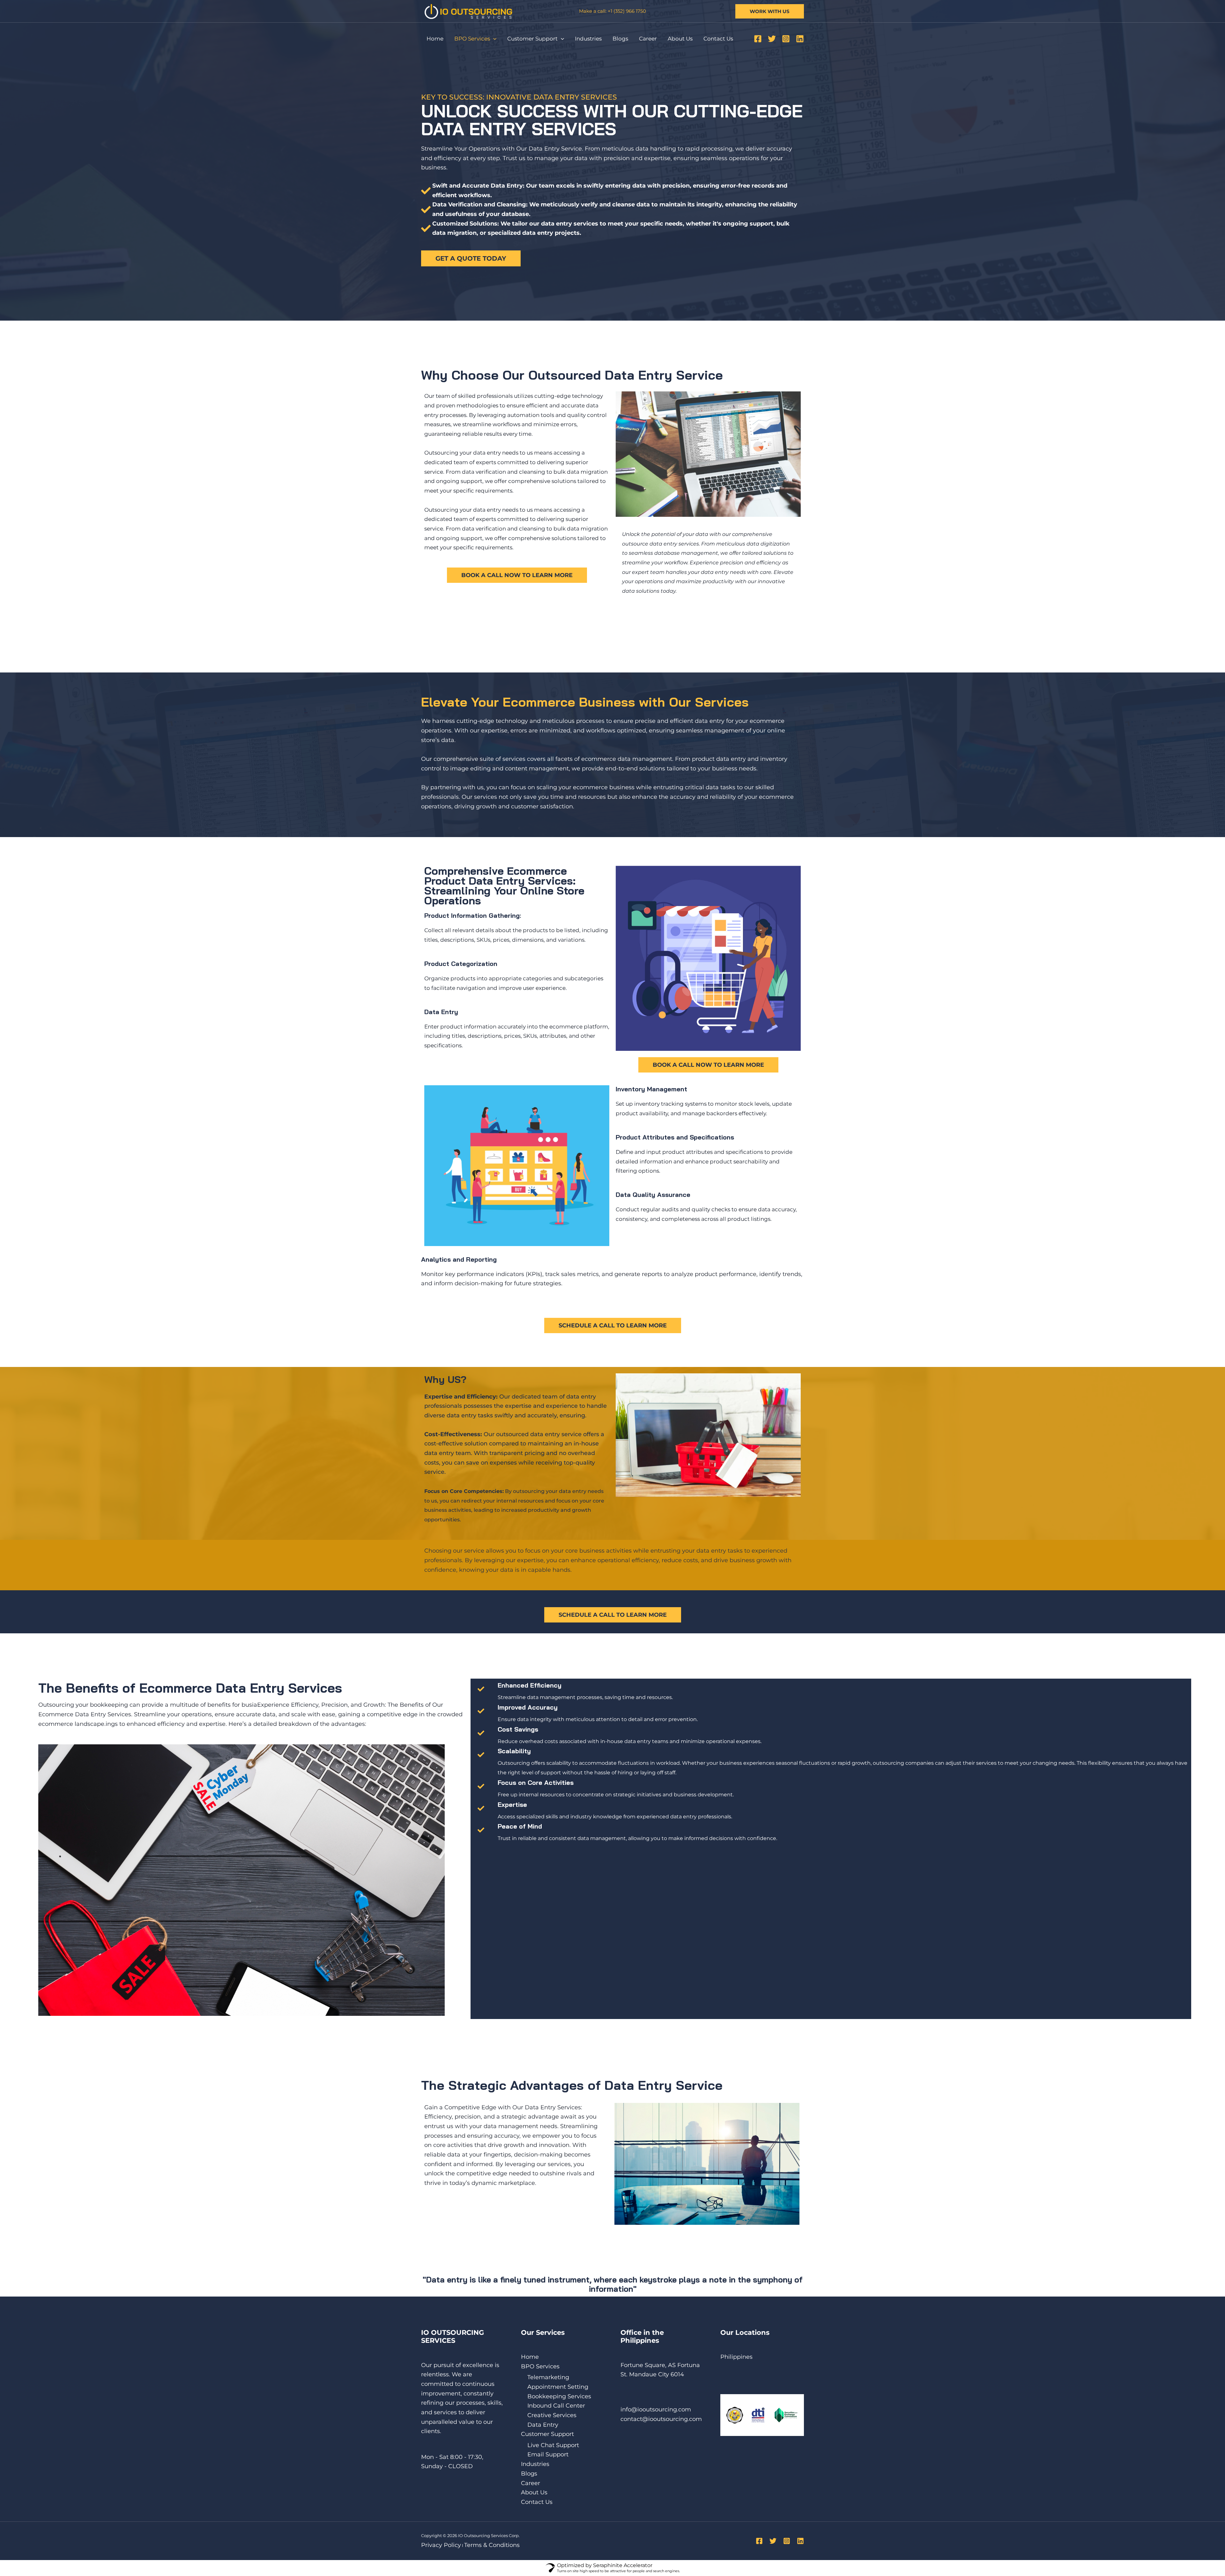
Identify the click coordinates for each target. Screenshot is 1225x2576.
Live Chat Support (553, 2445)
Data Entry (543, 2425)
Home (435, 39)
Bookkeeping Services (559, 2396)
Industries (588, 39)
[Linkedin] (800, 39)
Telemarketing (548, 2377)
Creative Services (552, 2415)
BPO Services (472, 39)
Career (648, 39)
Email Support (548, 2454)
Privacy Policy (441, 2545)
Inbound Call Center (556, 2406)
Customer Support (532, 39)
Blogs (620, 39)
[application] (493, 39)
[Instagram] (786, 39)
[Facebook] (758, 39)
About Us (680, 39)
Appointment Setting (558, 2387)
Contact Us (718, 39)
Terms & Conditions (492, 2545)
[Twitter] (772, 39)
